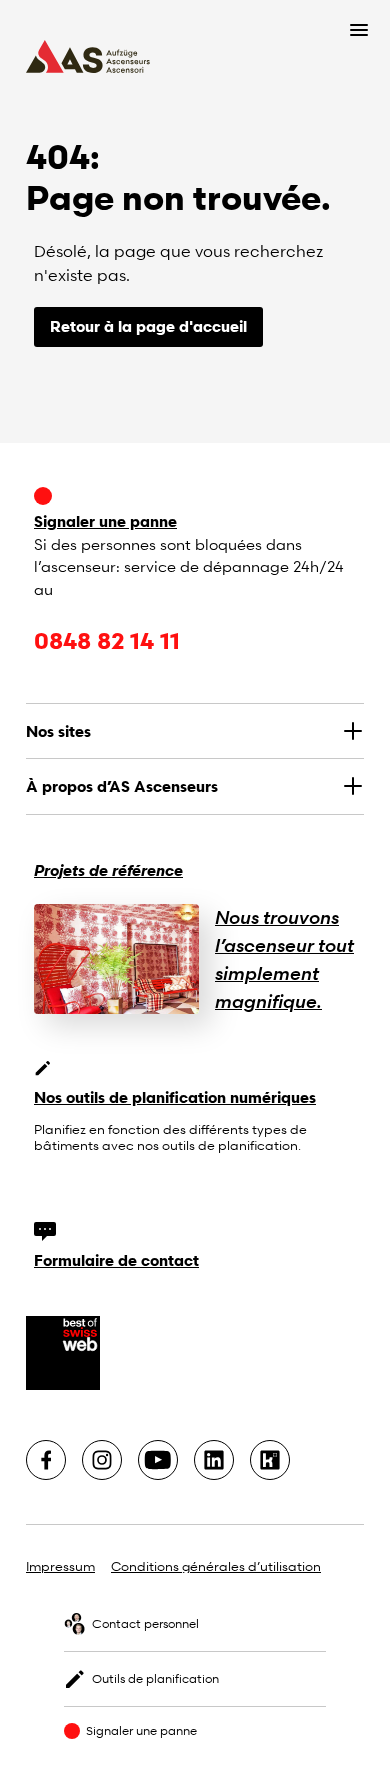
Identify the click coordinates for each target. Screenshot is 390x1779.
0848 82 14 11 (107, 640)
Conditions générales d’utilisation (216, 1566)
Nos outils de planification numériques (175, 1097)
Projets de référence (108, 870)
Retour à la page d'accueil (148, 326)
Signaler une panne (105, 521)
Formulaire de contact (116, 1260)
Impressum (60, 1566)
